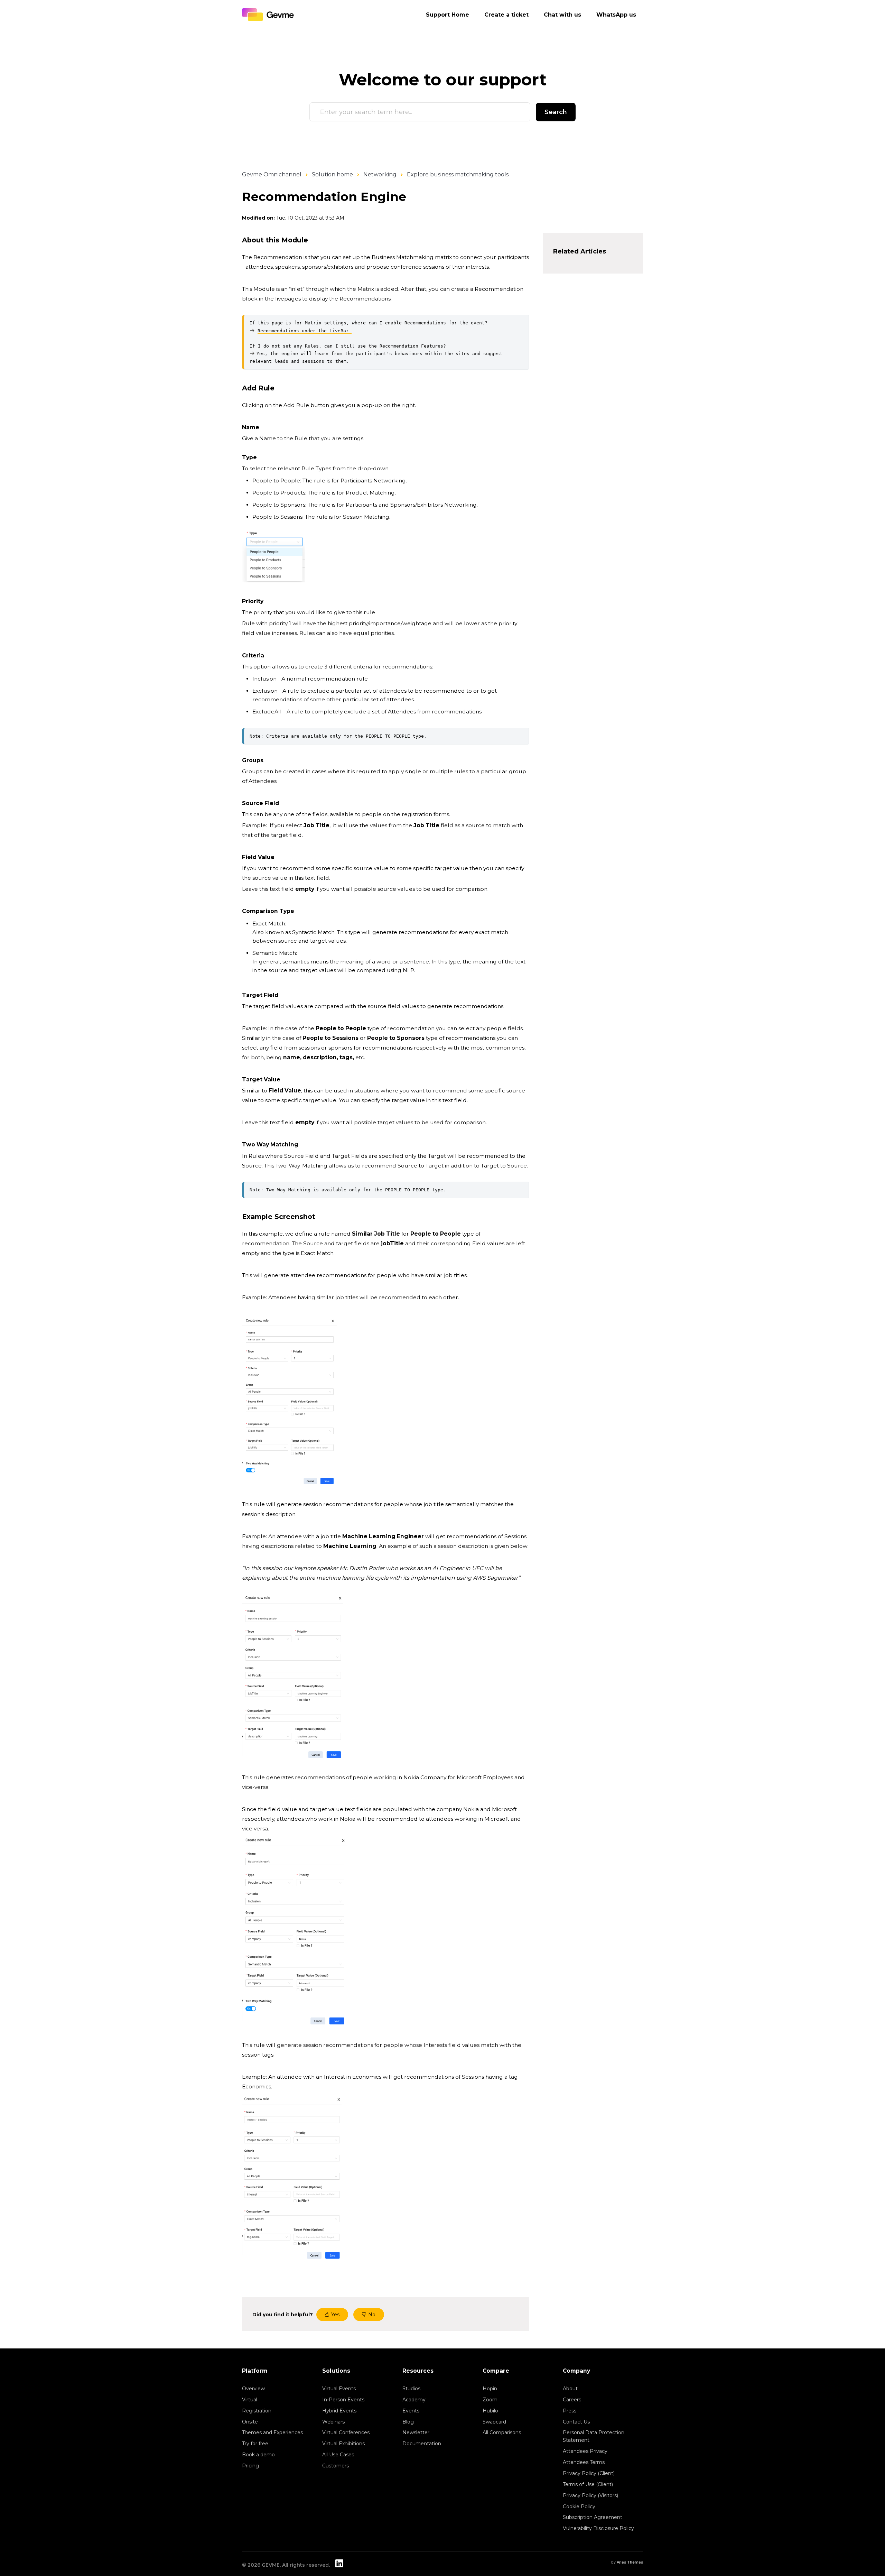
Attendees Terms (584, 2462)
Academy (414, 2400)
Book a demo (258, 2455)
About (570, 2389)
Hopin (490, 2389)
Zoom (490, 2400)
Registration (257, 2411)
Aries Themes (630, 2562)
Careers (572, 2400)
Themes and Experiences (272, 2432)
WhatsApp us (616, 15)
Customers (336, 2466)
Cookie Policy (579, 2506)
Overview (253, 2389)
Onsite (250, 2422)
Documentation (422, 2444)
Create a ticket (506, 15)
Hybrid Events (339, 2411)
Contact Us (576, 2422)
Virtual (250, 2400)
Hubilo (490, 2411)
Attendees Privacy (585, 2451)
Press (570, 2411)
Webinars (333, 2422)
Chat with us (562, 15)
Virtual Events (339, 2389)
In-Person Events (343, 2400)
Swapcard (494, 2422)
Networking (380, 174)
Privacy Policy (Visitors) (590, 2495)
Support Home (448, 15)
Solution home (332, 174)
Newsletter (416, 2432)
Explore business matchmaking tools (458, 174)
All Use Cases (338, 2455)
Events (411, 2411)
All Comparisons (502, 2432)
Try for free (255, 2444)
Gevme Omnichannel (272, 174)
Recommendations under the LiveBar (305, 331)
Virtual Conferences (346, 2432)
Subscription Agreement (593, 2517)
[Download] (430, 1241)
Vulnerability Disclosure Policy (598, 2528)
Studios (411, 2389)
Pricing (250, 2466)
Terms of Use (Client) (588, 2484)
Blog (408, 2422)
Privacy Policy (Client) (589, 2473)
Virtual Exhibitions (343, 2444)
